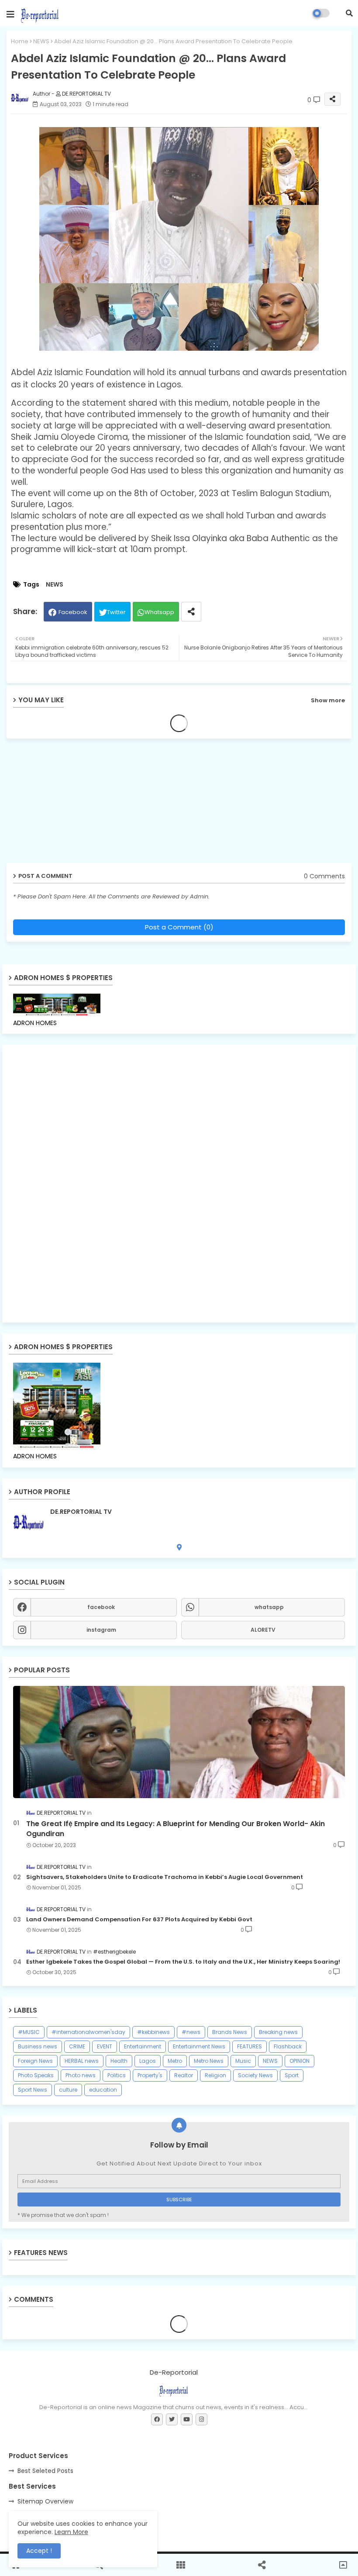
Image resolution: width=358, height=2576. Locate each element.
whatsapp (269, 1607)
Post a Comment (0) (179, 927)
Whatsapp (159, 612)
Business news (38, 2046)
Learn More (71, 2532)
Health (119, 2061)
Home (20, 41)
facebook (101, 1607)
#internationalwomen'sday (88, 2032)
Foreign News (35, 2061)
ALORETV (263, 1630)
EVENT (105, 2046)
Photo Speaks (36, 2075)
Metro (175, 2061)
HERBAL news (82, 2061)
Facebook (73, 612)
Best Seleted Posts (45, 2471)
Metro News (209, 2061)
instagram (101, 1630)
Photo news (81, 2075)
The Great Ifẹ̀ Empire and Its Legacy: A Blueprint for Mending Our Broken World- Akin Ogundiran (176, 1829)
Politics (117, 2075)
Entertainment (143, 2046)
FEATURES (250, 2046)
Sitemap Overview (45, 2501)
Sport (292, 2075)
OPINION (299, 2061)
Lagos (148, 2061)
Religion (215, 2075)
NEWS (41, 41)
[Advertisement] (74, 804)
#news (191, 2032)
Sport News (33, 2090)
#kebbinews (153, 2032)
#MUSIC (29, 2032)
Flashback (288, 2046)
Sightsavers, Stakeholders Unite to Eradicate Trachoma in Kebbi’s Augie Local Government (165, 1877)
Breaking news (278, 2032)
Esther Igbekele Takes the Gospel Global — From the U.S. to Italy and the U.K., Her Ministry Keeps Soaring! (183, 1962)
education (103, 2090)
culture (68, 2090)
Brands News (230, 2032)
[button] (349, 13)
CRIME (77, 2046)
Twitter (116, 612)
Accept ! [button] (39, 2551)
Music (243, 2061)
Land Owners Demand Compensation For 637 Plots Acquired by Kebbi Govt (139, 1920)
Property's (150, 2075)
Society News (255, 2075)
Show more (328, 700)
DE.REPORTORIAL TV (81, 1512)
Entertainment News (199, 2046)
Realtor (184, 2075)
